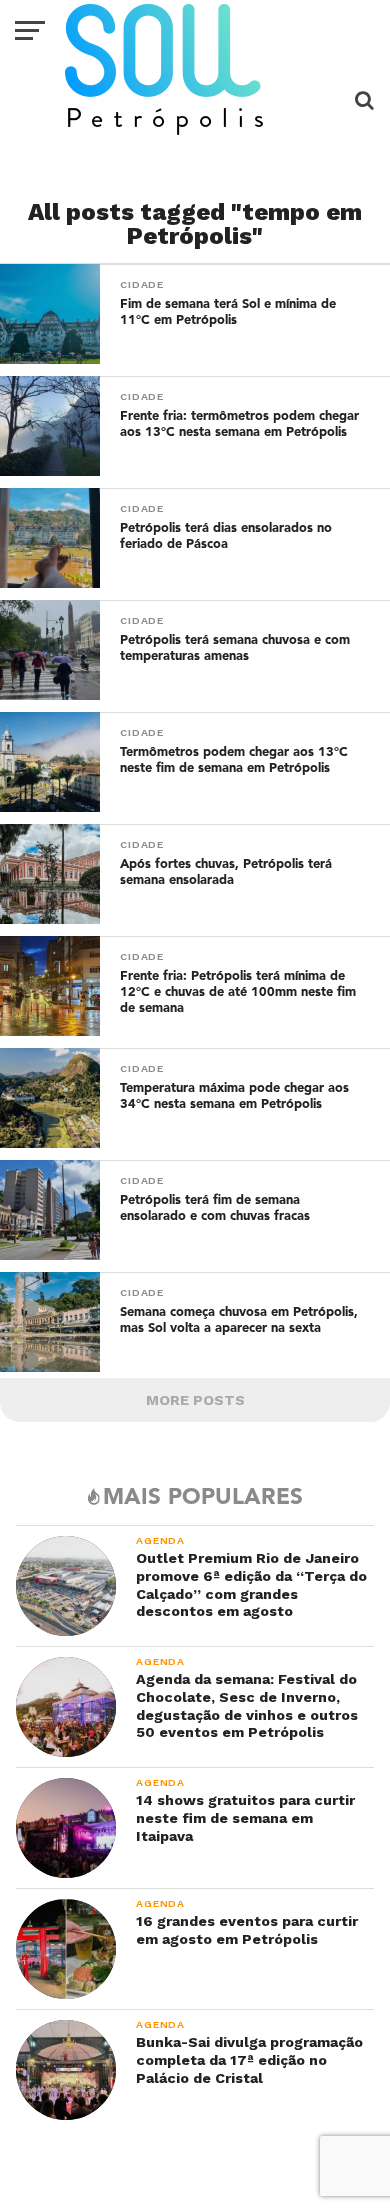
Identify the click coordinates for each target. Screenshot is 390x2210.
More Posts (195, 1400)
